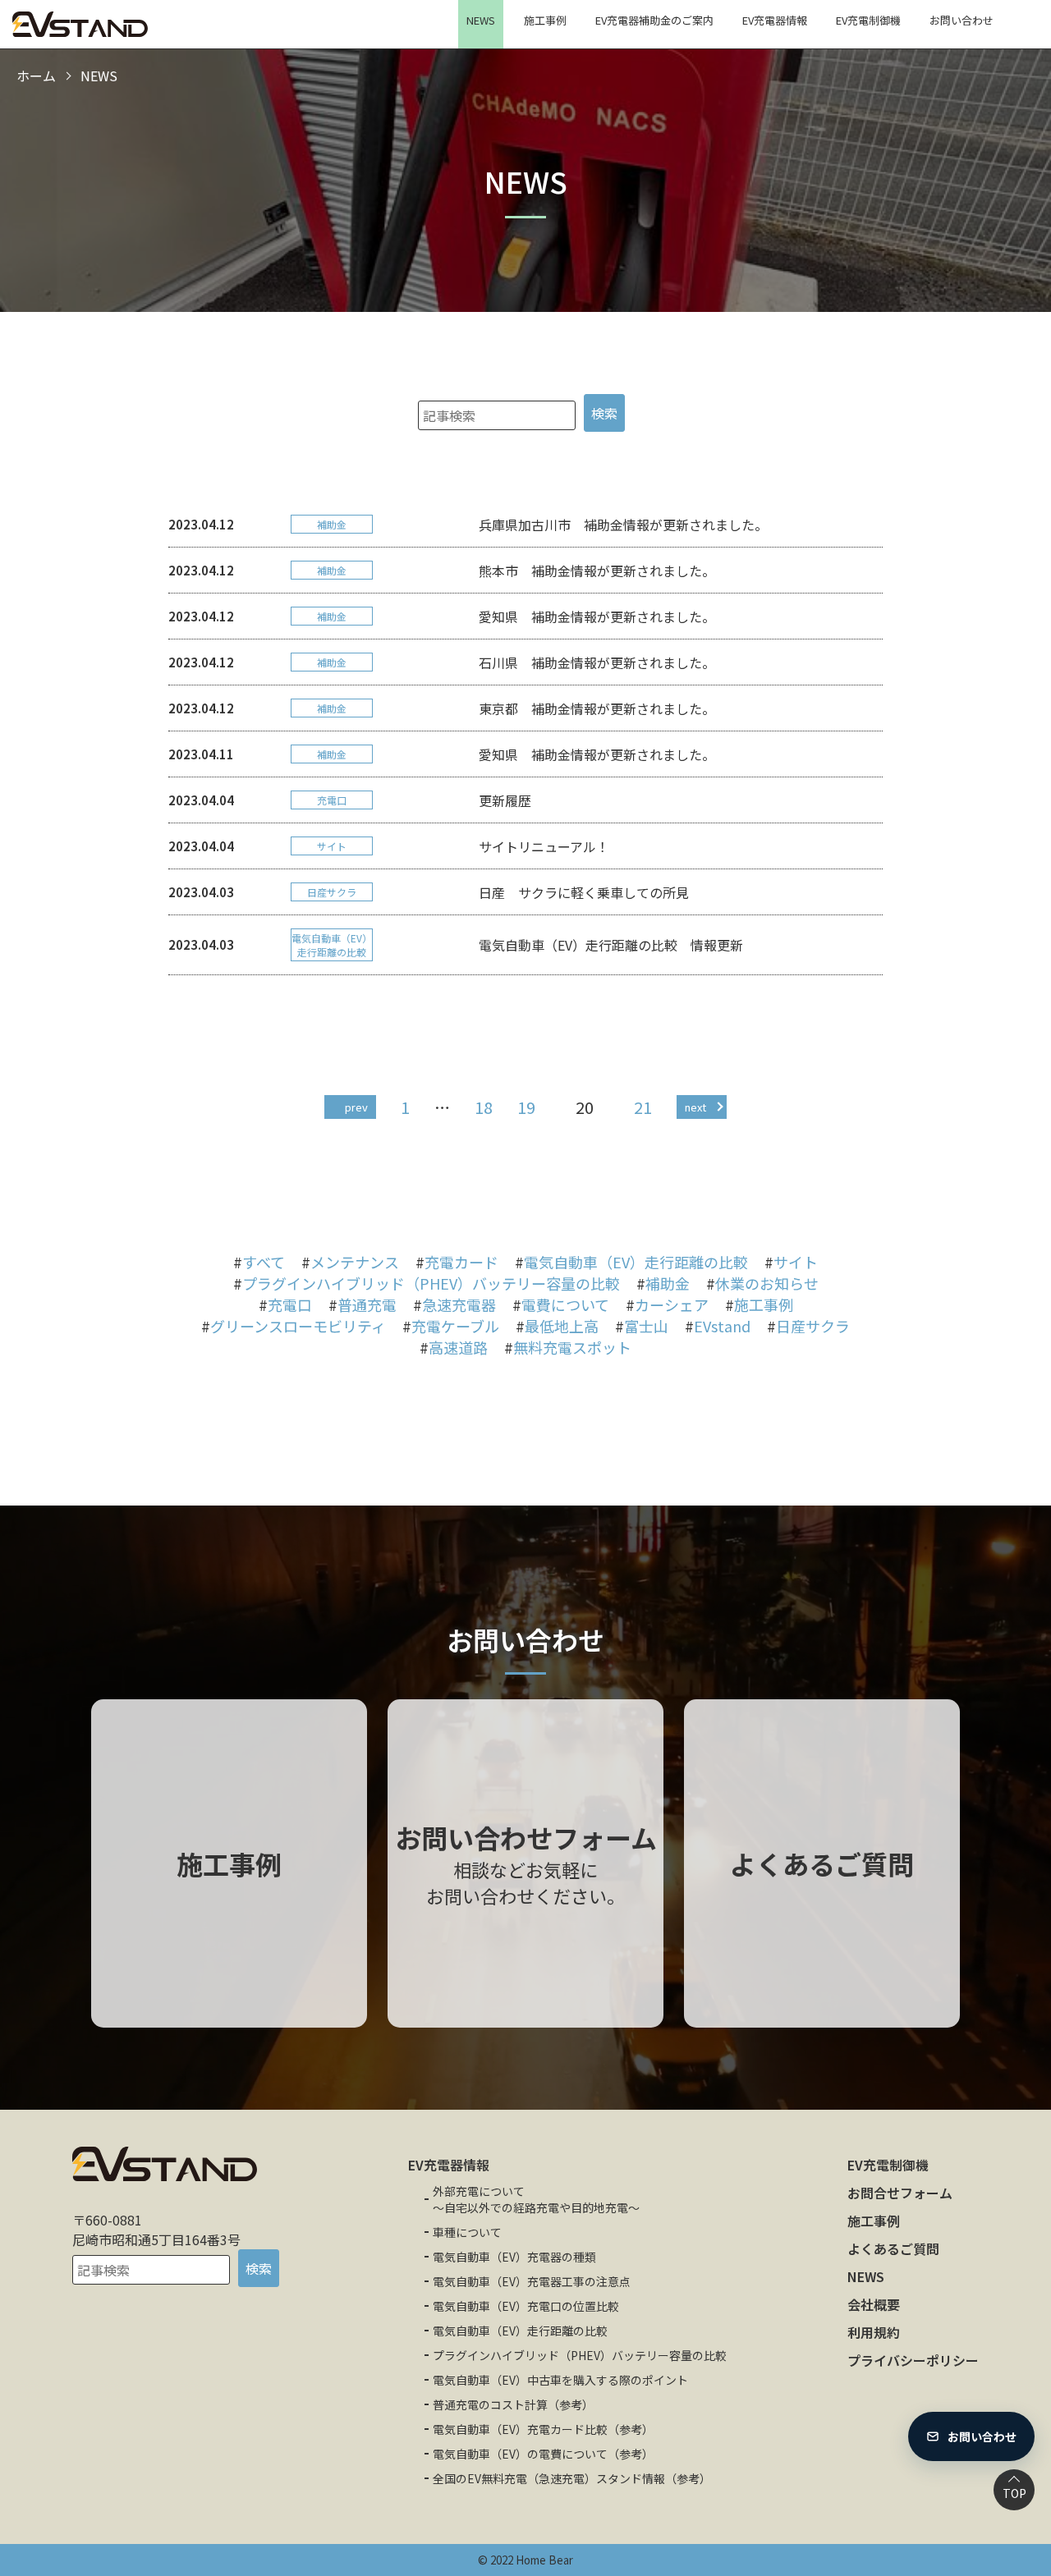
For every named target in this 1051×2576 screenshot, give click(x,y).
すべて (264, 1262)
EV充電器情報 (775, 20)
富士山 (646, 1326)
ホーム (36, 76)
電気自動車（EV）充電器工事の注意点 (532, 2281)
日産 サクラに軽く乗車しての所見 (584, 892)
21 (643, 1107)
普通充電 (367, 1304)
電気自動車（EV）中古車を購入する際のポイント (560, 2380)
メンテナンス (355, 1262)
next (695, 1107)
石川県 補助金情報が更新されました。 (597, 662)
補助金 (668, 1283)
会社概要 (874, 2304)
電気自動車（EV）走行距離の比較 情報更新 (611, 945)
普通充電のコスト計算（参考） (513, 2404)
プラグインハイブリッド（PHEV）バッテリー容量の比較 (431, 1283)
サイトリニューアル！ (544, 846)
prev (356, 1107)
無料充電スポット (572, 1347)
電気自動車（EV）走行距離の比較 (636, 1262)
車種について (467, 2232)
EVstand (722, 1326)
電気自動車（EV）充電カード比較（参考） (543, 2429)
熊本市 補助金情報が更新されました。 (597, 571)
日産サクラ (813, 1326)
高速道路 (458, 1347)
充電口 (290, 1304)
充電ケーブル (455, 1326)
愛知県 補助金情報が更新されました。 (597, 616)
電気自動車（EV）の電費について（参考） (543, 2454)
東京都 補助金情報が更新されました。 (597, 708)
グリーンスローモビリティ (298, 1326)
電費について (565, 1304)
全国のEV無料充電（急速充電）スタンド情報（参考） (572, 2478)
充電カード (461, 1262)
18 (484, 1107)
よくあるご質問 (893, 2248)
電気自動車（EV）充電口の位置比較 (526, 2306)
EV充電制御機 (868, 20)
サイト (796, 1262)
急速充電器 (459, 1304)
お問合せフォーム (900, 2193)
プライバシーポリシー (913, 2360)
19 (526, 1107)
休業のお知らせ (767, 1283)
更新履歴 (505, 800)
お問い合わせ (962, 20)
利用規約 (874, 2332)
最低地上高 (562, 1326)
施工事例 (545, 20)
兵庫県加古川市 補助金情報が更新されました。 (623, 525)
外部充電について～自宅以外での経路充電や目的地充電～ (536, 2199)
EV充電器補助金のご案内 (654, 20)
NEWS (481, 20)
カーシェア (672, 1304)
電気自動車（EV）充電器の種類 (514, 2257)
